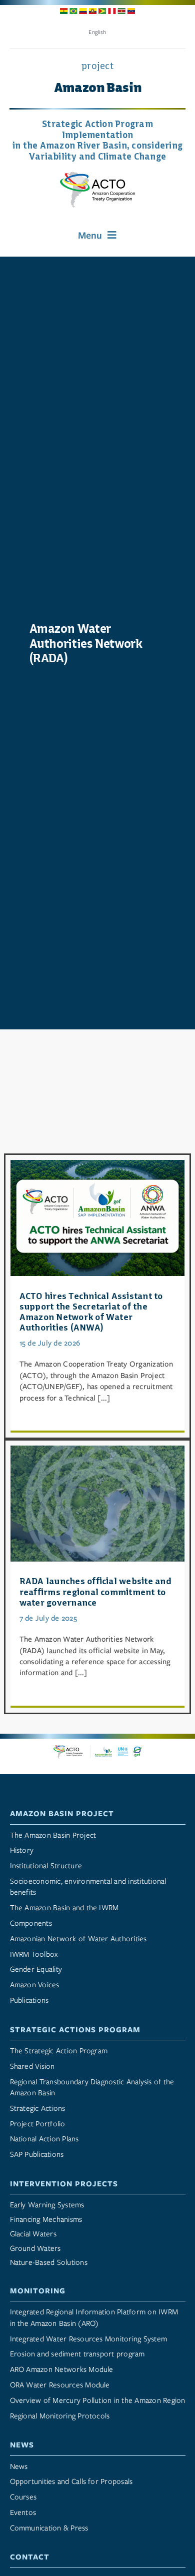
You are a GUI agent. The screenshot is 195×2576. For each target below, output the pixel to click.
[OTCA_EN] (97, 176)
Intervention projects (64, 2184)
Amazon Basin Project (62, 1814)
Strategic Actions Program (75, 2030)
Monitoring (38, 2291)
